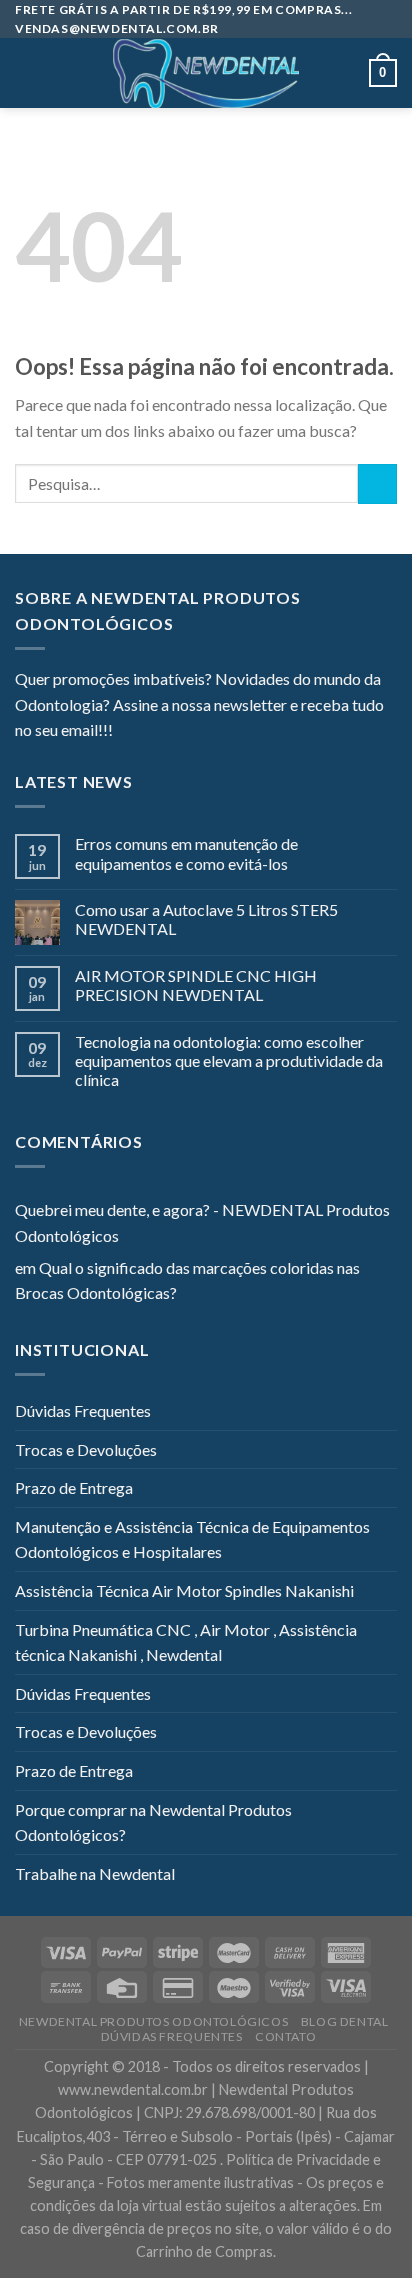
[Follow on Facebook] (128, 732)
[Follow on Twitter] (177, 732)
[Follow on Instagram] (153, 732)
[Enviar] (377, 483)
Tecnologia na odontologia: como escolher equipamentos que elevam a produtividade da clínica (229, 1060)
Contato (285, 2036)
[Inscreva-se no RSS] (250, 732)
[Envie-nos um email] (201, 732)
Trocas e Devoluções (86, 1449)
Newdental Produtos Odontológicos (154, 2021)
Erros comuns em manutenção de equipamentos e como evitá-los (186, 853)
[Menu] (27, 73)
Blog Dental (345, 2021)
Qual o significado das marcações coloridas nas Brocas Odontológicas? (187, 1280)
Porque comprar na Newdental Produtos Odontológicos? (153, 1822)
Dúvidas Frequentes (83, 1410)
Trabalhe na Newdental (95, 1873)
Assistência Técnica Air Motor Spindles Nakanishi (184, 1590)
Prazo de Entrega (74, 1487)
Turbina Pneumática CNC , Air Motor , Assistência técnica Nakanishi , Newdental (186, 1642)
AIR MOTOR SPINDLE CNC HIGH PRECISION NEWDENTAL (196, 985)
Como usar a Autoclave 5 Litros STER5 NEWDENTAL (206, 919)
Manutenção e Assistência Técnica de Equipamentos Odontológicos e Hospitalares (192, 1539)
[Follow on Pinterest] (226, 732)
